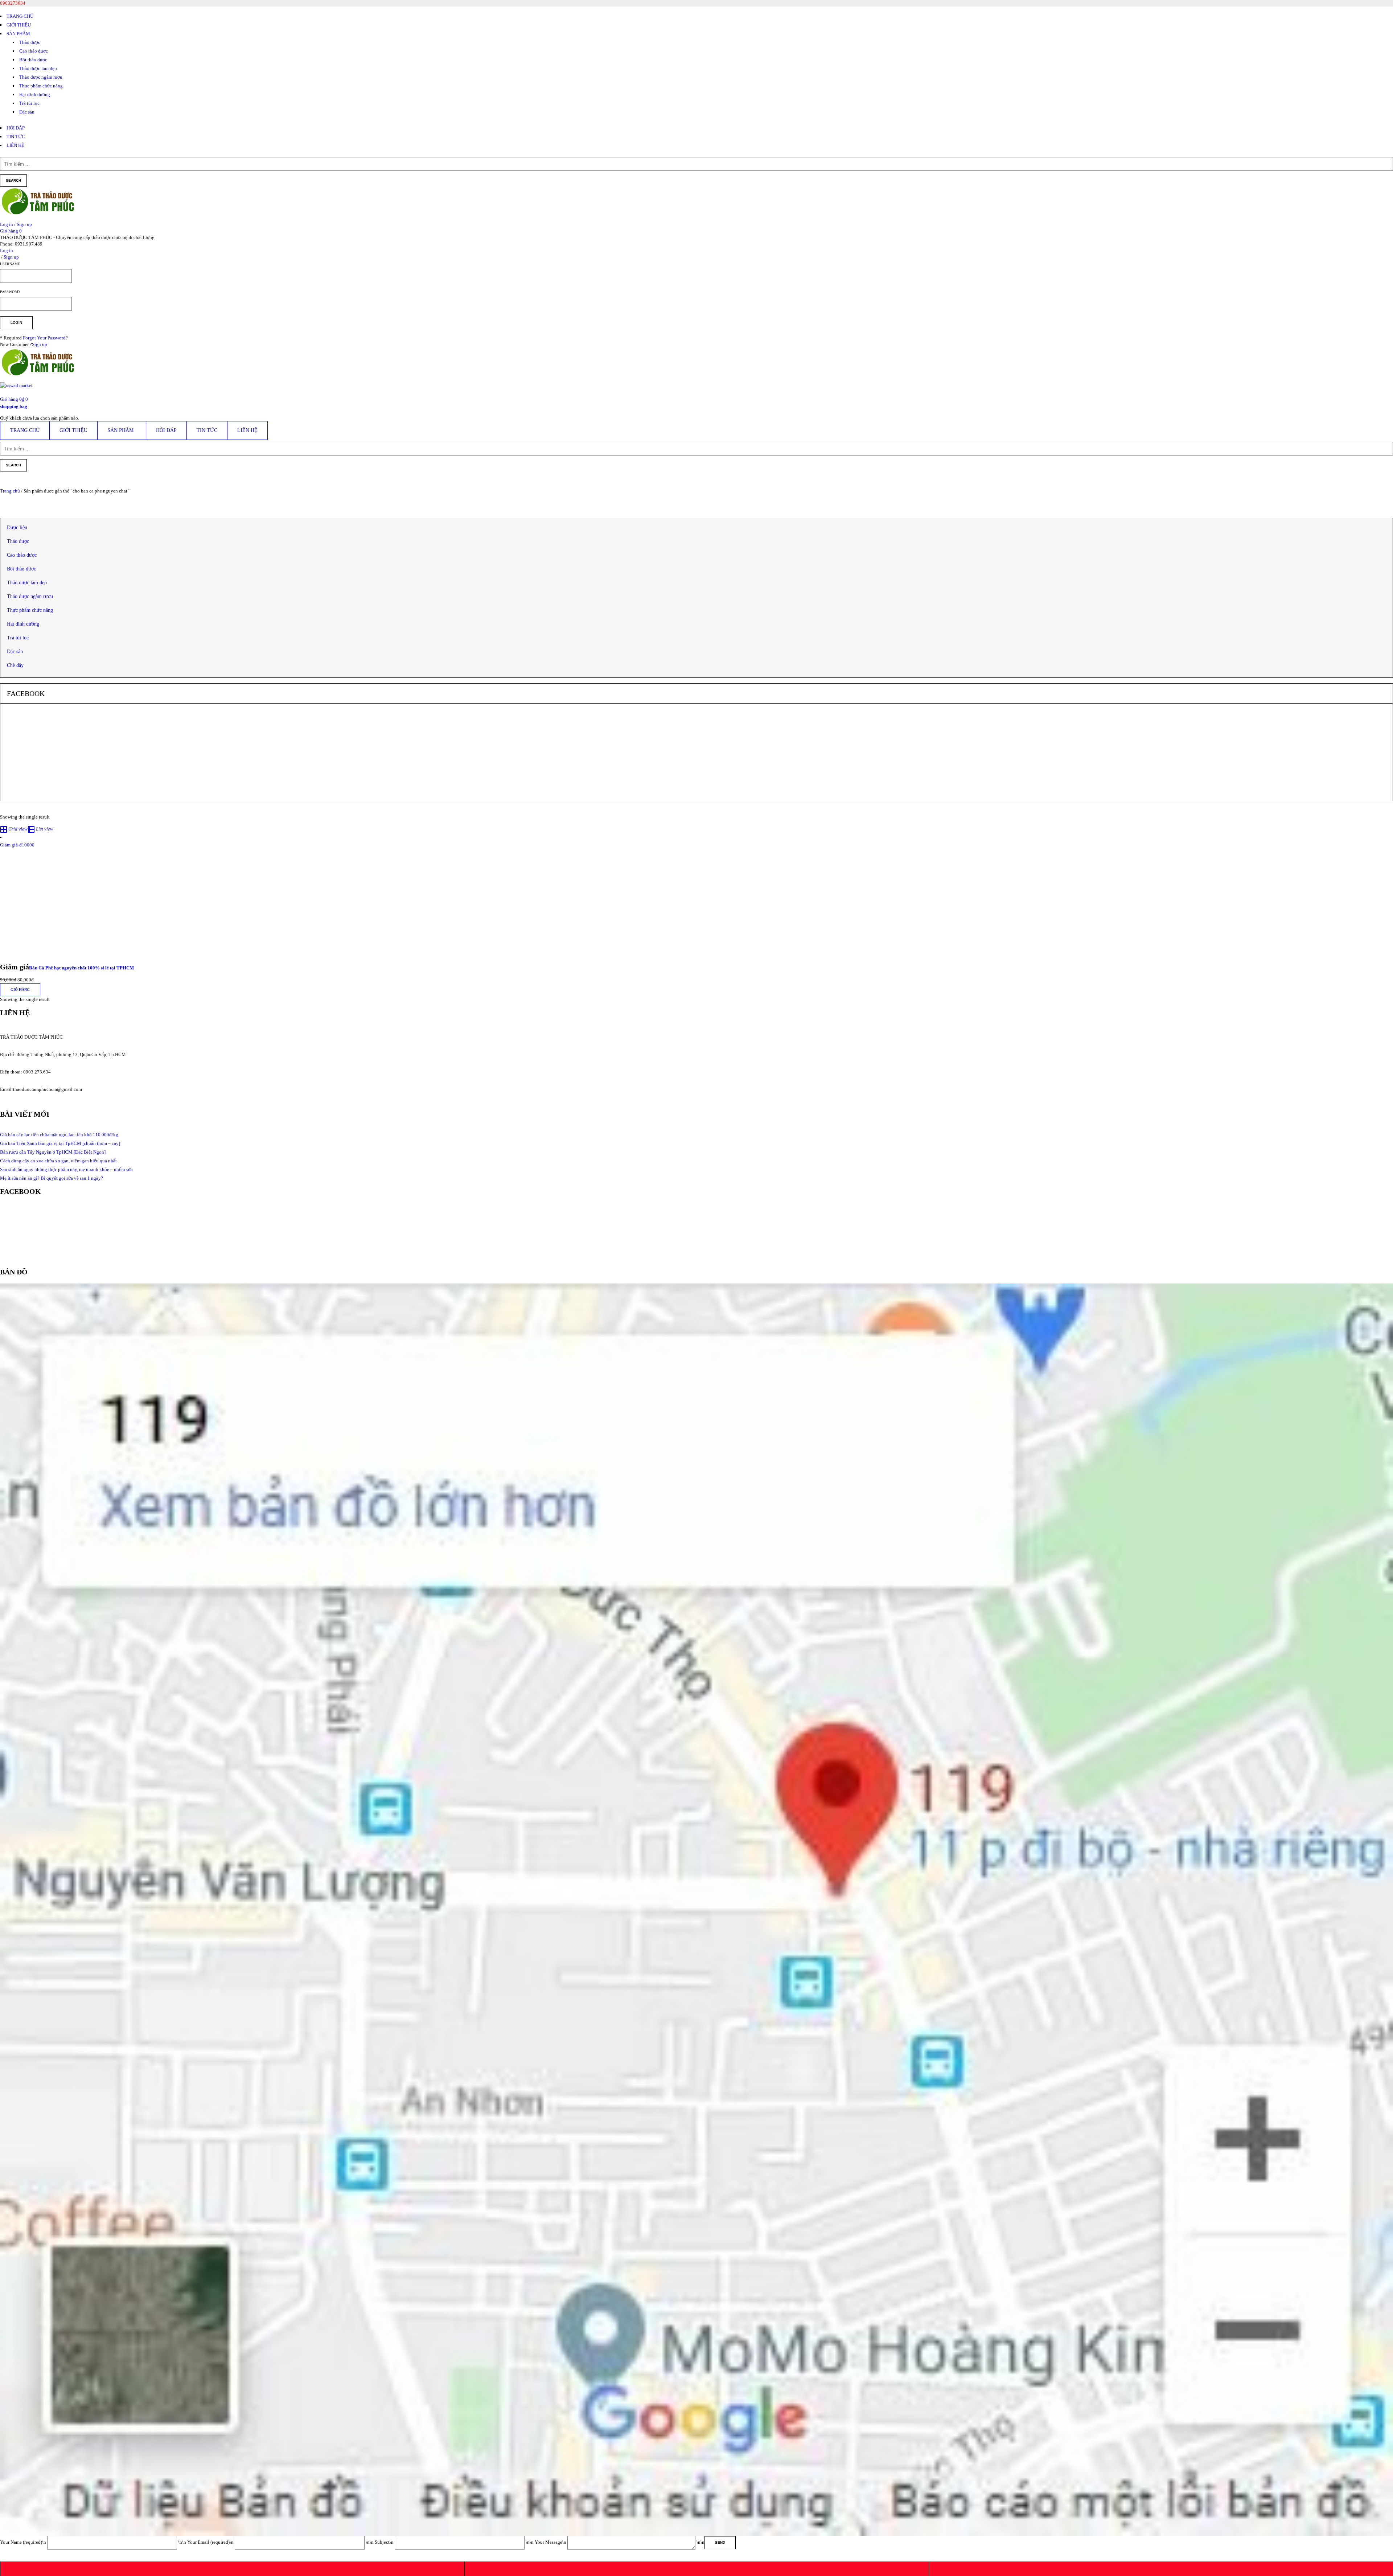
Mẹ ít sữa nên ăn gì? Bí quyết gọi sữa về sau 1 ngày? (52, 1178)
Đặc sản (27, 112)
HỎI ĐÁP (16, 128)
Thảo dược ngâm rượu (41, 77)
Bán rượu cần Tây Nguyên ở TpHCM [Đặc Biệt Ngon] (53, 1152)
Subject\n (385, 2542)
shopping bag (14, 406)
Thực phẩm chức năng (41, 86)
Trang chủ (10, 491)
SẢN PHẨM (18, 34)
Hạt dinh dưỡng (35, 94)
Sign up (40, 344)
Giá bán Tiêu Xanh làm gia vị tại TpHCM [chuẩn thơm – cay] (60, 1143)
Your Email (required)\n (211, 2542)
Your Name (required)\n (24, 2542)
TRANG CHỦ (20, 16)
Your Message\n (551, 2542)
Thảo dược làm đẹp (38, 68)
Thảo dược (30, 42)
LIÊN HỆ (15, 145)
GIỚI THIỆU (19, 25)
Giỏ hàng (20, 990)
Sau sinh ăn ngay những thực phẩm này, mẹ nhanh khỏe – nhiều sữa (66, 1169)
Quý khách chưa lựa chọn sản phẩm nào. (40, 418)
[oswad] (16, 388)
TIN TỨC (16, 137)
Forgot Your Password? (45, 338)
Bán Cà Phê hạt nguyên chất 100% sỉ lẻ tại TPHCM (81, 968)
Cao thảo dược (34, 51)
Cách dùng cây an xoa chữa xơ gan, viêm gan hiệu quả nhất (58, 1161)
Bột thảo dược (33, 60)
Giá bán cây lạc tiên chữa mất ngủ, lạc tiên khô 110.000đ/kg (59, 1135)
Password (10, 292)
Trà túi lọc (29, 103)
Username (10, 264)
